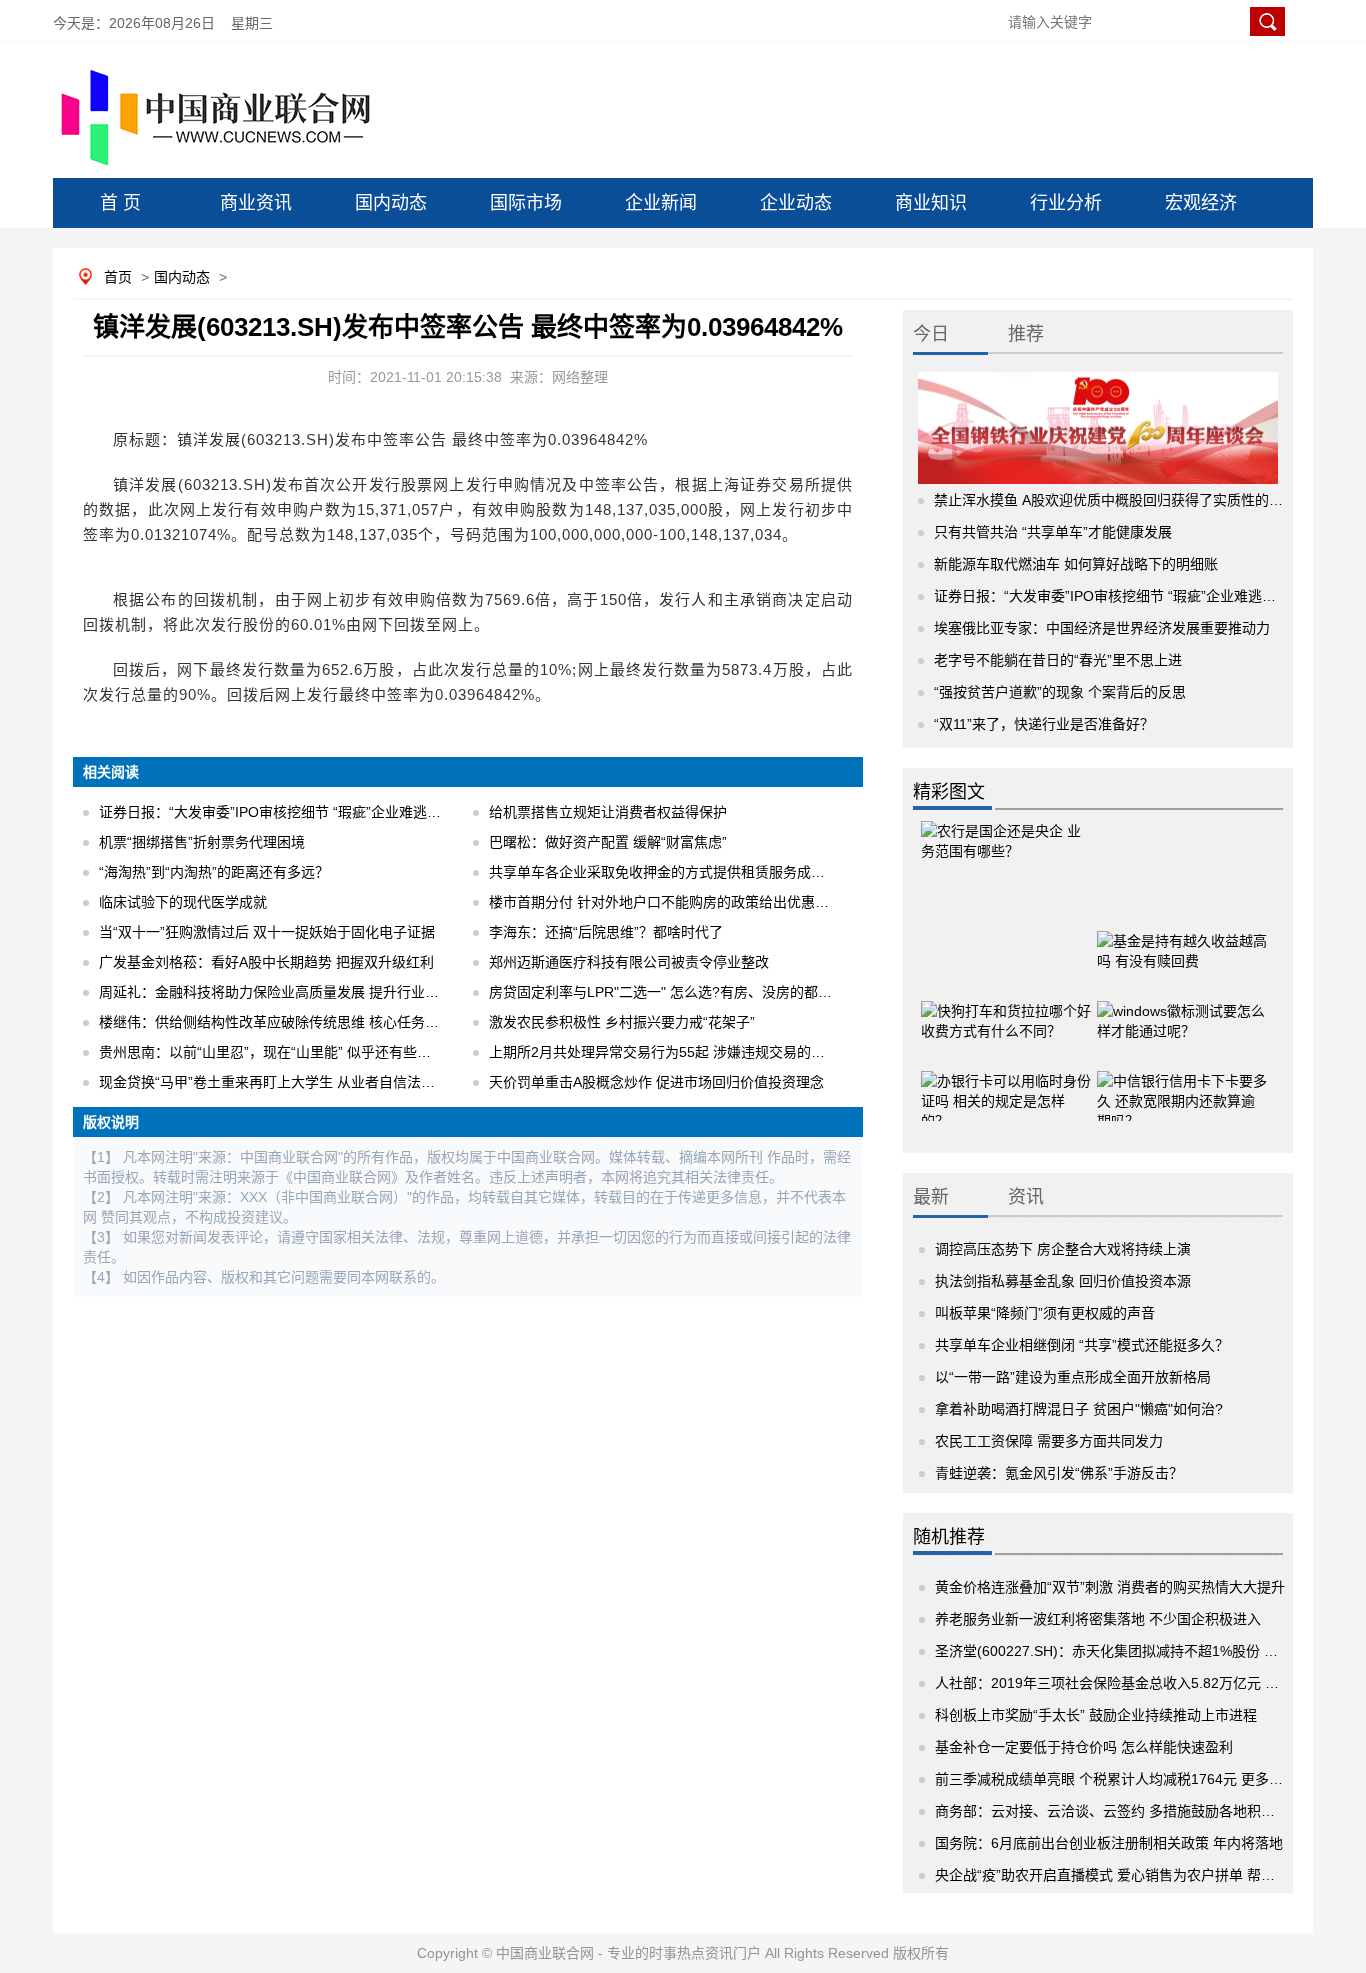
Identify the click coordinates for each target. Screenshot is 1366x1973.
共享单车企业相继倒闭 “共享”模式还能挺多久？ (1082, 1345)
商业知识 (931, 203)
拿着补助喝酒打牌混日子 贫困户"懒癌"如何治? (1079, 1409)
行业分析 (1066, 203)
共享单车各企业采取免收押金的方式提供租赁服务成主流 (664, 872)
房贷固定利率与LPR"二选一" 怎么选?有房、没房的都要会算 (674, 992)
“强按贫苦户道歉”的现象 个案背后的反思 (1060, 692)
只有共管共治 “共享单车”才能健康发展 (1053, 532)
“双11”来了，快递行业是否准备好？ (1044, 724)
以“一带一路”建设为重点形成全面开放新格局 (1073, 1377)
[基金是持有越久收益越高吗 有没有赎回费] (1182, 945)
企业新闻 (661, 203)
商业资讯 (256, 203)
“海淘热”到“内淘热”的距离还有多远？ (214, 872)
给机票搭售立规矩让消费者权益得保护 (608, 812)
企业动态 (796, 203)
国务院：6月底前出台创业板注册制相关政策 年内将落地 (1109, 1843)
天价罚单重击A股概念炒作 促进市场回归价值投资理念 (656, 1082)
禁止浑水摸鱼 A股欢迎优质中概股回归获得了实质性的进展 (1115, 500)
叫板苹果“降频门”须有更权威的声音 (1045, 1313)
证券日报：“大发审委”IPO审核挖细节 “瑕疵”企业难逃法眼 (277, 812)
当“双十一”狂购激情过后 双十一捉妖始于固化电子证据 (267, 932)
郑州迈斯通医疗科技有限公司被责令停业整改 (629, 962)
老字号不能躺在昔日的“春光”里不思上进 (1058, 660)
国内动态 (391, 203)
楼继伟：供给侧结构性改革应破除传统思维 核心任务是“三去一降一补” (316, 1022)
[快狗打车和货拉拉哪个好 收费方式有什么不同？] (1006, 1015)
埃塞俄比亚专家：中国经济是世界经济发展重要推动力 (1102, 628)
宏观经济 (1201, 203)
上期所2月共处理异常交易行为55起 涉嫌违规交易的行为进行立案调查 (706, 1052)
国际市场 (526, 203)
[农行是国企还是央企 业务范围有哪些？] (1006, 860)
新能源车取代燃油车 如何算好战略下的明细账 (1076, 564)
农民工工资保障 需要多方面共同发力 (1049, 1441)
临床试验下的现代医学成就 (183, 902)
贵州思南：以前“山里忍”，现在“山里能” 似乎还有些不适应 (279, 1052)
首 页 (120, 203)
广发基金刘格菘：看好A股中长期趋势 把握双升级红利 (266, 962)
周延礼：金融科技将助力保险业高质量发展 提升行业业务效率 (290, 992)
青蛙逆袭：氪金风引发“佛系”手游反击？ (1059, 1473)
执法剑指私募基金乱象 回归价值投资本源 (1063, 1281)
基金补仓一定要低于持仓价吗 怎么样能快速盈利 (1084, 1747)
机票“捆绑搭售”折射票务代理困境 (202, 842)
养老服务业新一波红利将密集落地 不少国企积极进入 (1098, 1619)
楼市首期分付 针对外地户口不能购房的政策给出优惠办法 (666, 902)
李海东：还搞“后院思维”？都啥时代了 (606, 932)
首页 (118, 277)
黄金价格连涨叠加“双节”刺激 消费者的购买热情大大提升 (1110, 1587)
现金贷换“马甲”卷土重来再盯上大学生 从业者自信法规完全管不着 (302, 1082)
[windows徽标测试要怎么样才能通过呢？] (1182, 1015)
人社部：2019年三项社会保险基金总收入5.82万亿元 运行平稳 (1128, 1683)
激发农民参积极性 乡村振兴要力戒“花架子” (622, 1022)
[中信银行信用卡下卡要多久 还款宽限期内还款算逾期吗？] (1182, 1085)
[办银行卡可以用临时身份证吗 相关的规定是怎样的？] (1006, 1085)
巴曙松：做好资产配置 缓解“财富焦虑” (608, 842)
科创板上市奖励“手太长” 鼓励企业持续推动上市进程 (1096, 1715)
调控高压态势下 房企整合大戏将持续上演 (1063, 1249)
